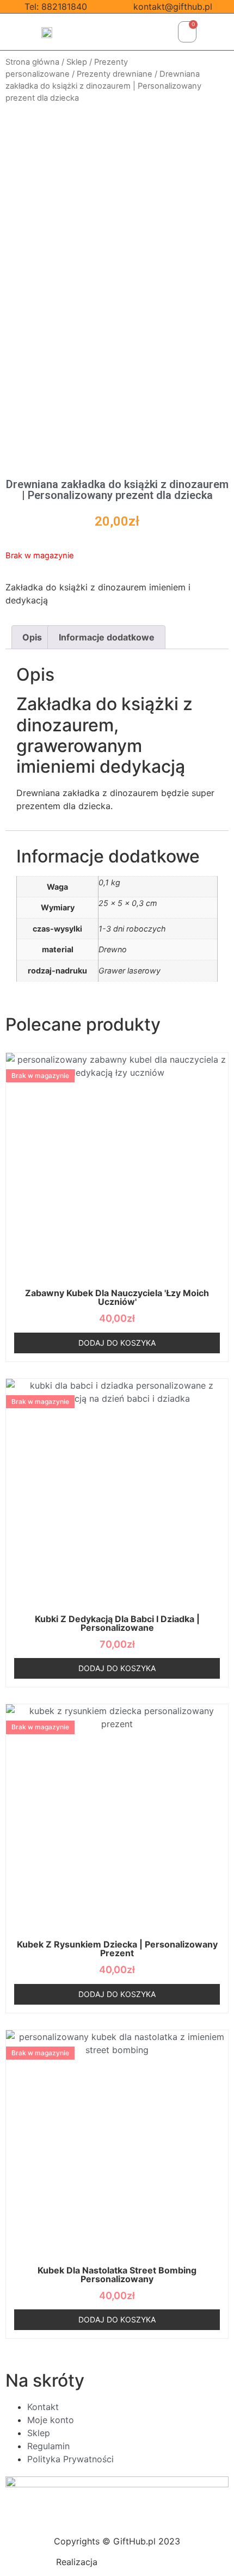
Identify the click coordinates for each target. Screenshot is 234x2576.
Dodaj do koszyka (117, 1343)
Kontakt (43, 2407)
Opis (32, 637)
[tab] (32, 637)
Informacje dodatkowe (107, 637)
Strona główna (32, 62)
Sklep (77, 62)
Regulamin (48, 2446)
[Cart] (187, 32)
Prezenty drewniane (115, 74)
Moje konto (51, 2420)
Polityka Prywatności (70, 2459)
